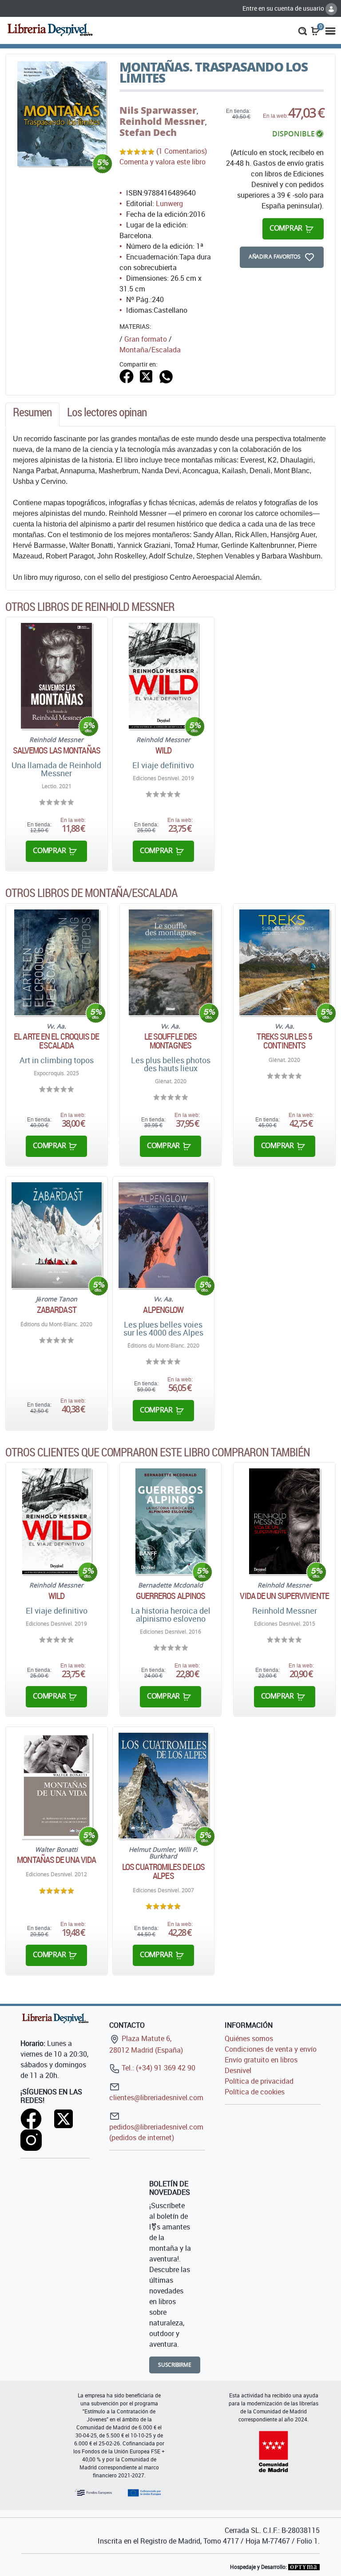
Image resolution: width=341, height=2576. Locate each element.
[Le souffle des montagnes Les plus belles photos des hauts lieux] (171, 962)
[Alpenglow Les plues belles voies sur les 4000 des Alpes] (164, 1235)
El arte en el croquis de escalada (56, 1041)
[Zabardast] (57, 1235)
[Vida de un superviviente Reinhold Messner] (284, 1521)
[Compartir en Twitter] (146, 375)
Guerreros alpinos (171, 1596)
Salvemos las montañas (57, 750)
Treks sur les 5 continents (284, 1041)
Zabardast (57, 1310)
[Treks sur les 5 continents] (284, 962)
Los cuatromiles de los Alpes (163, 1871)
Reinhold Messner (162, 121)
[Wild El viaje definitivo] (163, 676)
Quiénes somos (249, 2038)
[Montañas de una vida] (57, 1786)
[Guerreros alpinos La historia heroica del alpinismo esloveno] (171, 1521)
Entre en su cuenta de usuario (284, 8)
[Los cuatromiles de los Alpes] (164, 1786)
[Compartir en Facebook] (127, 375)
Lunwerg (169, 203)
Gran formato (146, 339)
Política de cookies (255, 2092)
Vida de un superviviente (284, 1596)
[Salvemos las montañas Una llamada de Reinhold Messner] (56, 676)
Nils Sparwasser (158, 110)
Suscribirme (175, 2365)
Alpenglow (163, 1310)
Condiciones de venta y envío (271, 2049)
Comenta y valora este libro (163, 162)
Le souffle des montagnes (170, 1041)
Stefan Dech (148, 132)
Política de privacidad (259, 2081)
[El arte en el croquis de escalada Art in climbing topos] (56, 962)
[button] (303, 30)
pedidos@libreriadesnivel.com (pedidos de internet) (156, 2132)
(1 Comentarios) (182, 151)
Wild (163, 750)
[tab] (32, 415)
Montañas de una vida (56, 1860)
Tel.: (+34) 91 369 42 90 (158, 2068)
